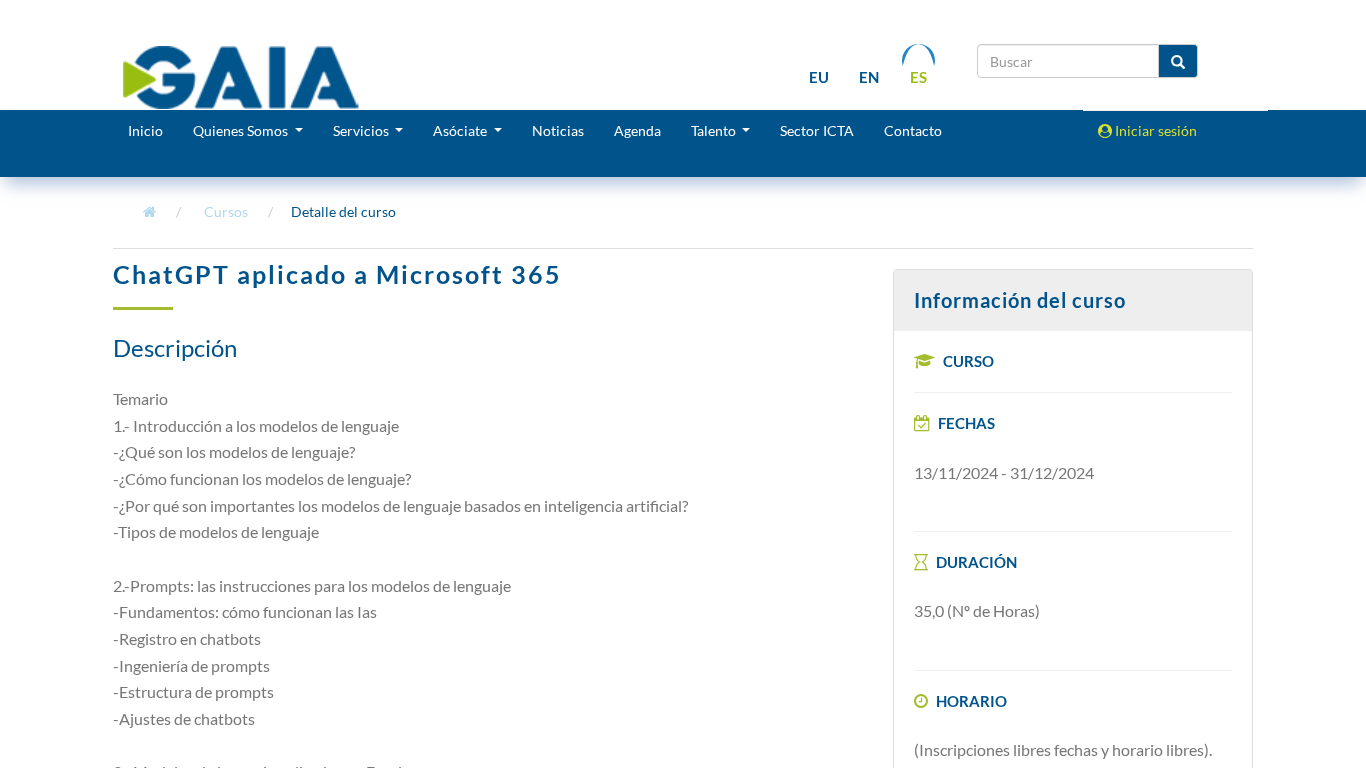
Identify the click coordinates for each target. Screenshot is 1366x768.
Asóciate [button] (461, 130)
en (869, 77)
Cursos (226, 211)
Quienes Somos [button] (242, 130)
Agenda (637, 130)
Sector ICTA (817, 130)
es (918, 77)
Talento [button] (715, 130)
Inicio (145, 130)
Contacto (913, 130)
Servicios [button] (362, 130)
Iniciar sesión (1154, 130)
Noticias (558, 130)
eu (819, 77)
